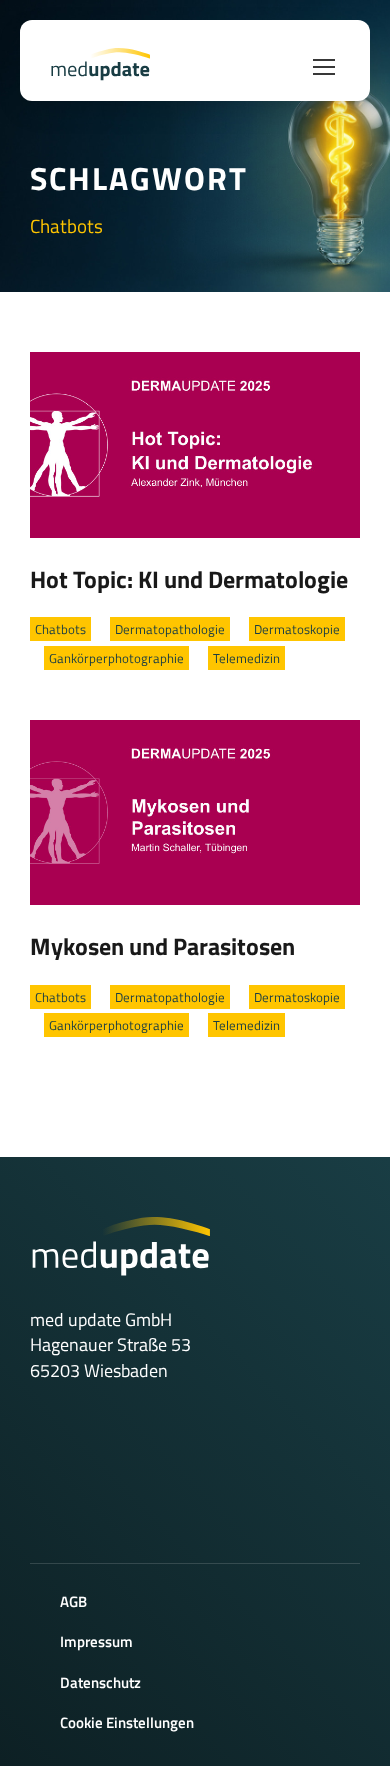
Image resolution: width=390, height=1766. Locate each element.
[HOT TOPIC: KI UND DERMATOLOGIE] (195, 443)
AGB (73, 1601)
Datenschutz (100, 1682)
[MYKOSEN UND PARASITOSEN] (195, 810)
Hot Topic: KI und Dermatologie (189, 579)
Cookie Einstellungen (127, 1722)
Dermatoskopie (297, 629)
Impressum (96, 1641)
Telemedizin (246, 658)
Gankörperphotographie (116, 658)
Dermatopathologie (170, 629)
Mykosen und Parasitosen (162, 946)
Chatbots (60, 629)
